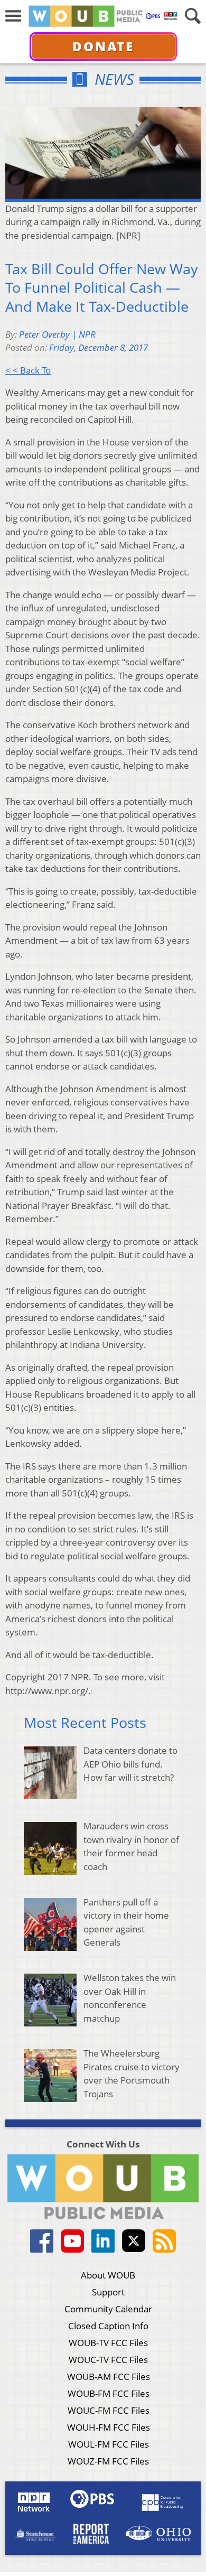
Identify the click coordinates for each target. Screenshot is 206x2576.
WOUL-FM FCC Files (109, 2444)
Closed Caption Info (108, 2326)
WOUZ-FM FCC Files (108, 2461)
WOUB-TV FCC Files (108, 2343)
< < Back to (28, 370)
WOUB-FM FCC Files (109, 2393)
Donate (103, 46)
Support (108, 2292)
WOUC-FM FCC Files (109, 2410)
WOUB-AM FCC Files (109, 2377)
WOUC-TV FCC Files (108, 2360)
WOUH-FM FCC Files (109, 2427)
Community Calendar (108, 2309)
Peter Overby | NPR (57, 334)
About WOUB (108, 2275)
